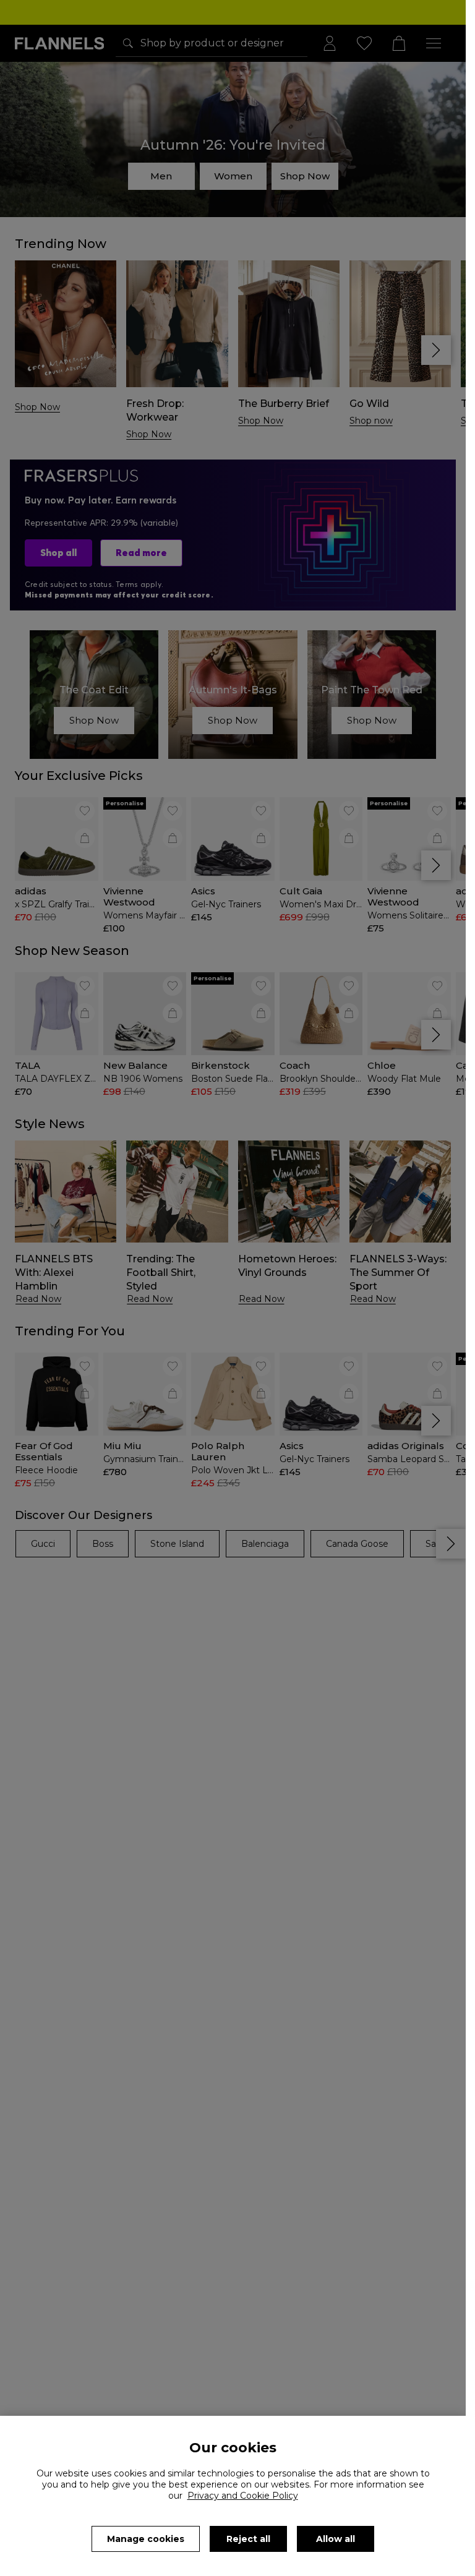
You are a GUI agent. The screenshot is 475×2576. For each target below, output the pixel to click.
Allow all (336, 2539)
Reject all (248, 2539)
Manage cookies (146, 2539)
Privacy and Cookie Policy (243, 2496)
